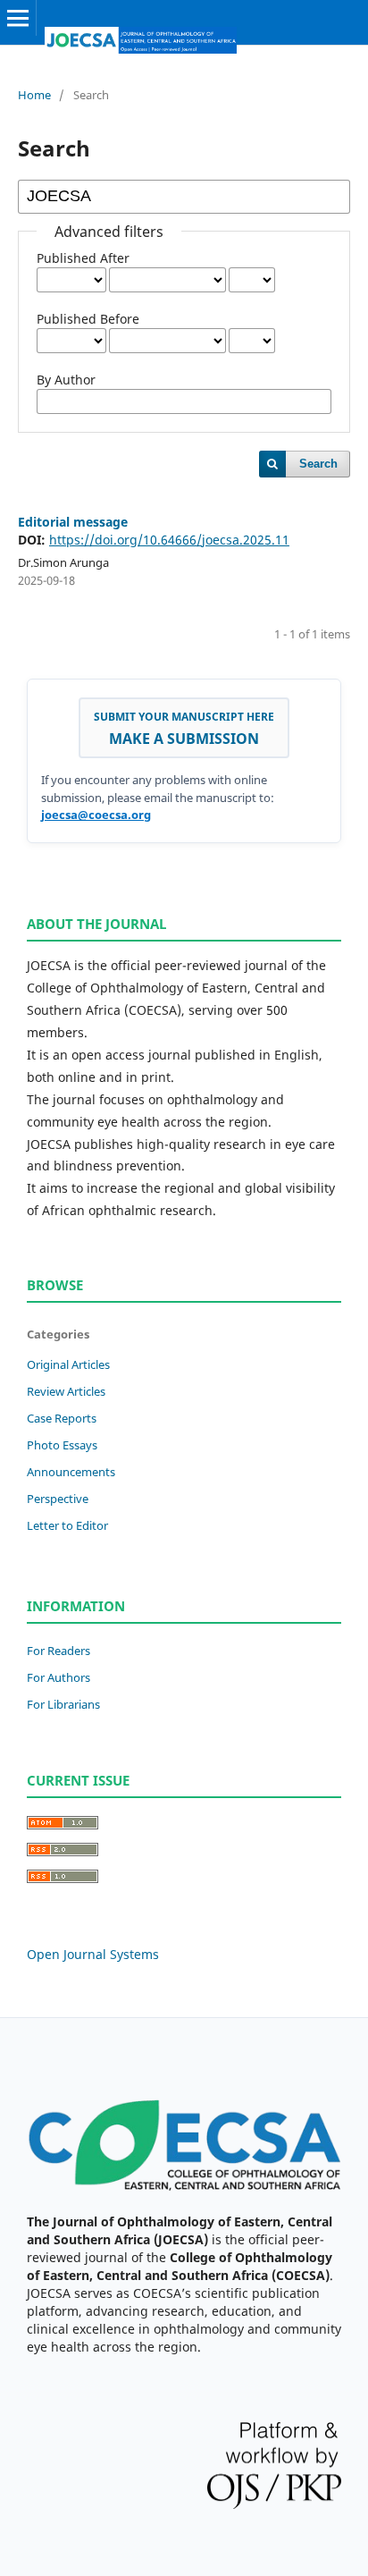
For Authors (59, 1677)
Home (34, 95)
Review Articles (66, 1391)
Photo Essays (62, 1445)
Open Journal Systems (93, 1954)
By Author (66, 380)
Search (318, 464)
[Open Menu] (18, 18)
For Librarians (63, 1704)
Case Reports (62, 1418)
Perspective (58, 1499)
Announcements (71, 1472)
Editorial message (73, 522)
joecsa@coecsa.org (96, 815)
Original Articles (68, 1364)
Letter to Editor (67, 1525)
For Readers (59, 1651)
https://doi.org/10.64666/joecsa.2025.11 (169, 540)
